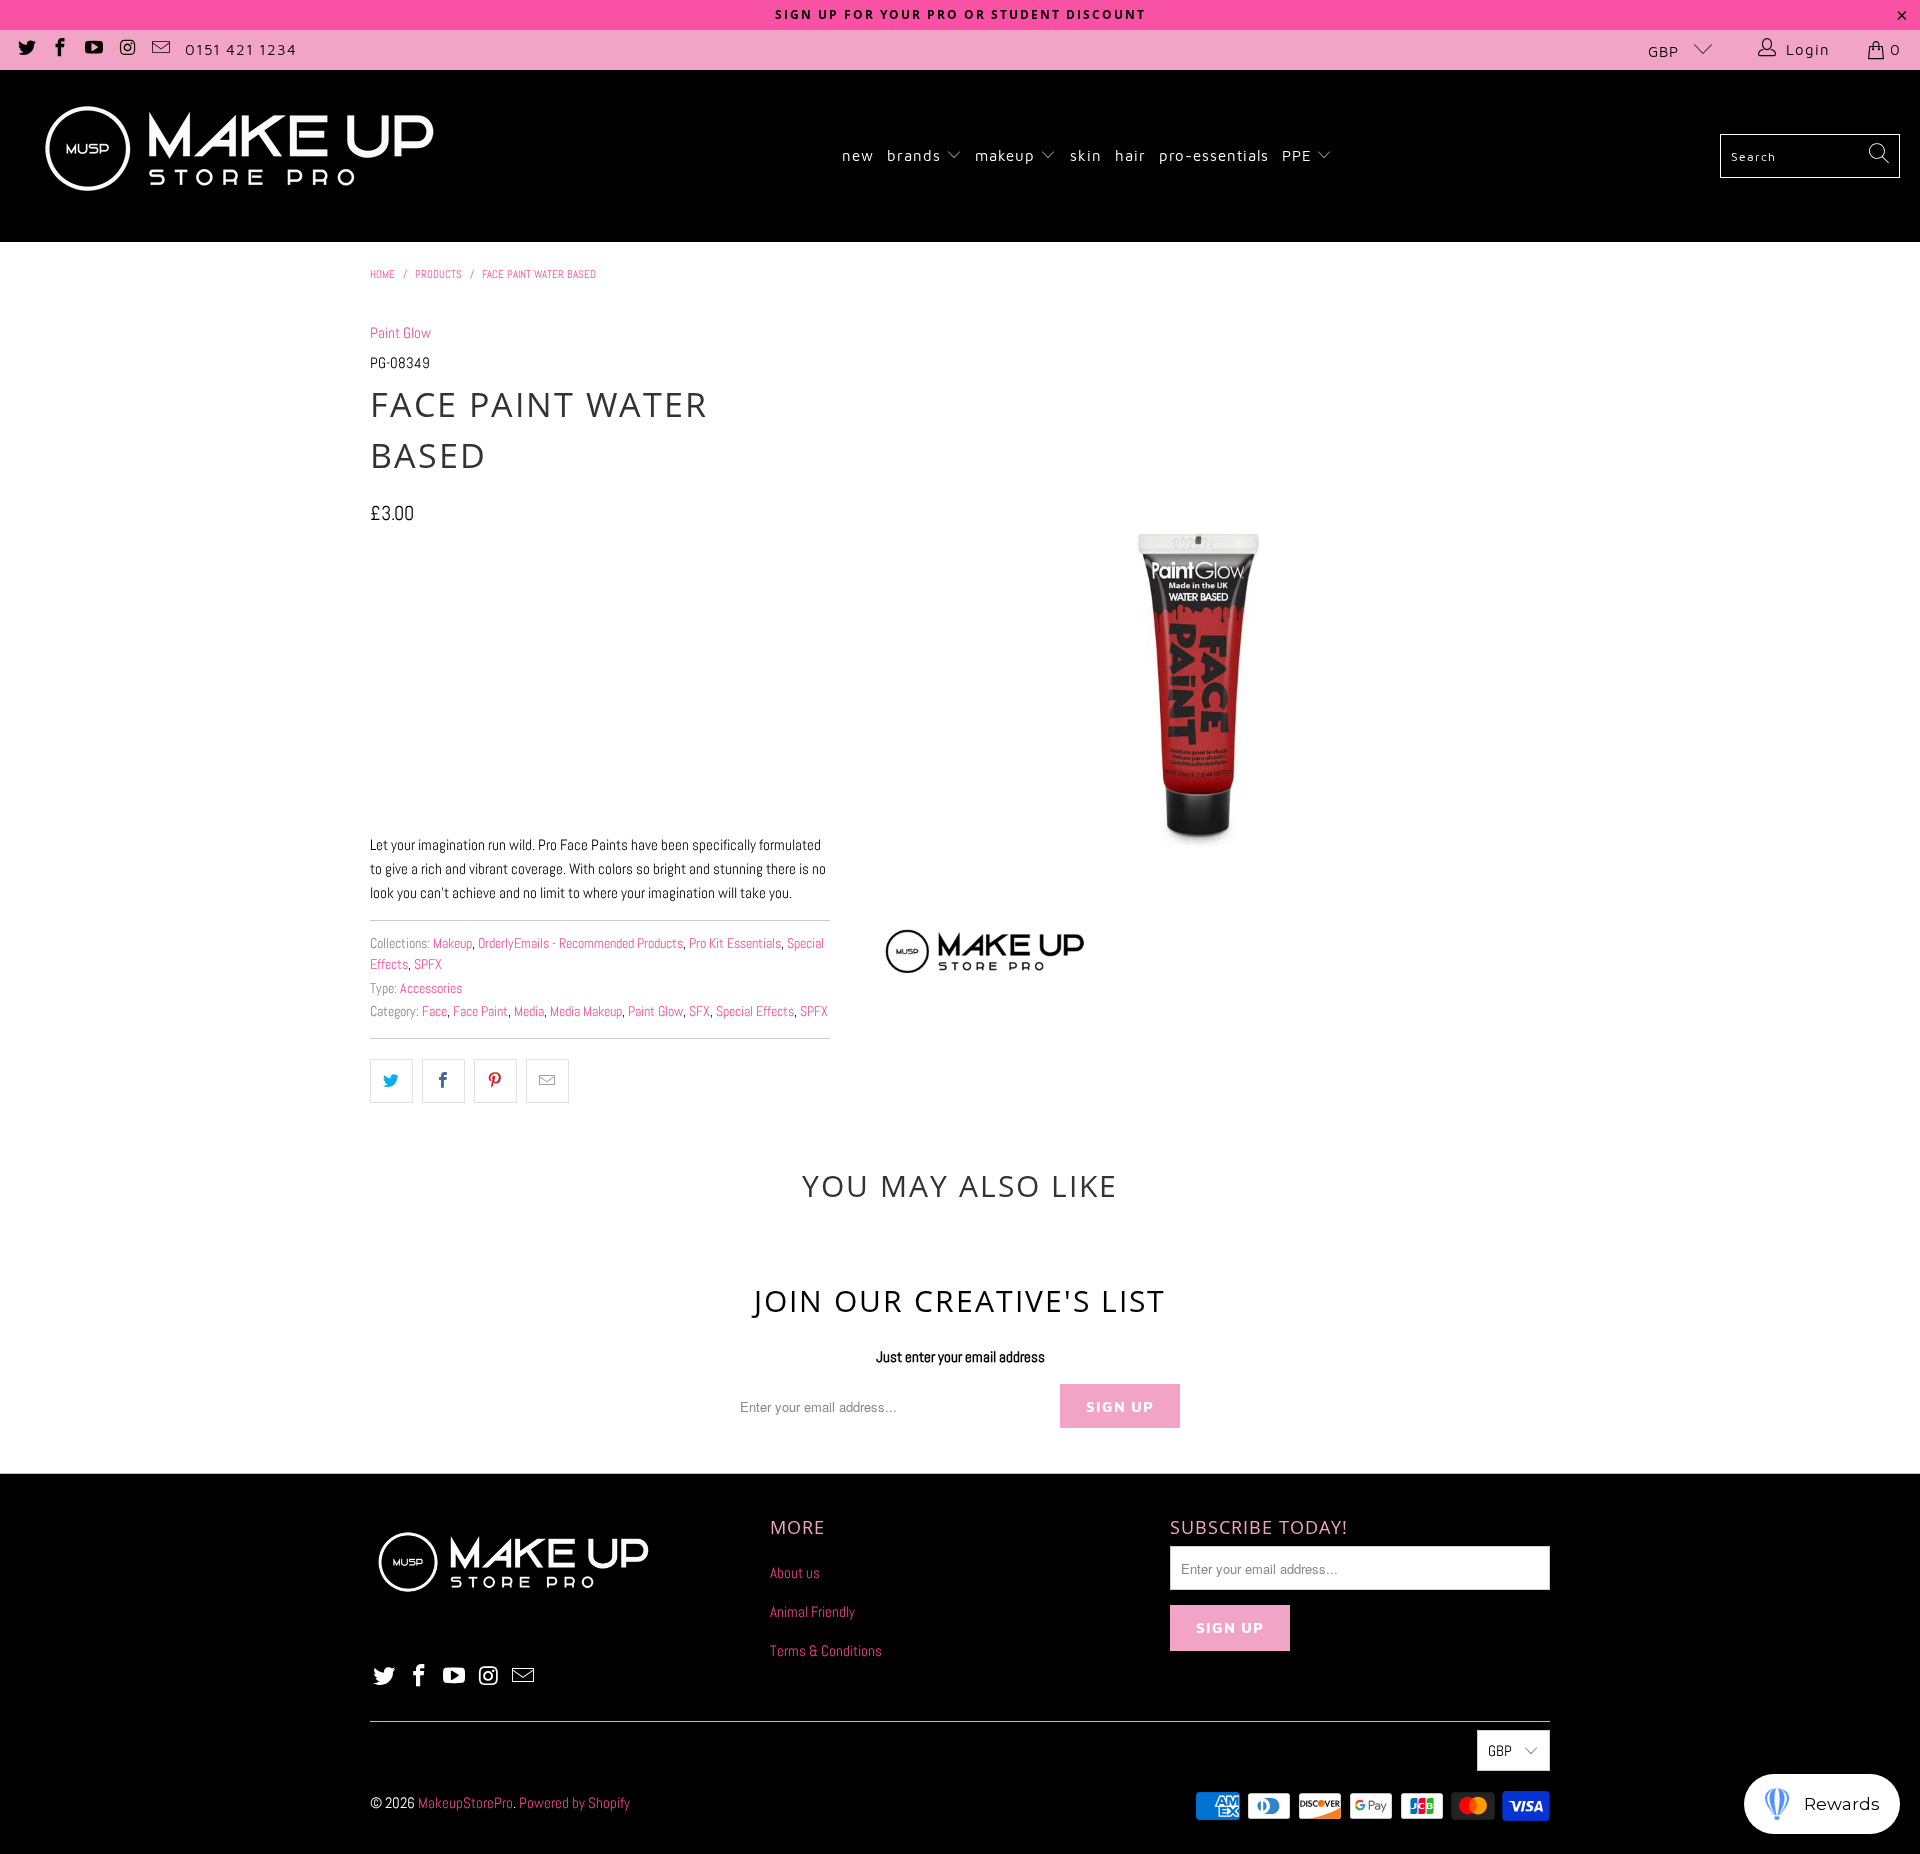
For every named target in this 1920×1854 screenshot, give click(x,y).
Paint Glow (400, 332)
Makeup (452, 943)
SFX (699, 1011)
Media (529, 1011)
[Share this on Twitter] (391, 1081)
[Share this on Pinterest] (495, 1081)
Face (434, 1011)
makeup (1007, 155)
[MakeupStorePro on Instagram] (126, 49)
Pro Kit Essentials (735, 943)
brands (916, 155)
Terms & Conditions (826, 1650)
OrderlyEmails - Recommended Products (580, 943)
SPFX (428, 964)
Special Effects (755, 1011)
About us (795, 1572)
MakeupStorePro (465, 1802)
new (858, 155)
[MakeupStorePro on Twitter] (25, 49)
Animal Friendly (812, 1611)
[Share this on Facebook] (443, 1081)
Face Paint (480, 1011)
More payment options (712, 802)
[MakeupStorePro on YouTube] (92, 49)
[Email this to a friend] (547, 1081)
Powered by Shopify (574, 1802)
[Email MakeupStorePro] (160, 49)
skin (1086, 155)
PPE (1299, 155)
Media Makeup (586, 1011)
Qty (378, 658)
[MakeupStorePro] (238, 156)
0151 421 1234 (241, 49)
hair (1130, 155)
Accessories (431, 988)
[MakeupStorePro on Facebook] (59, 49)
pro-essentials (1214, 155)
